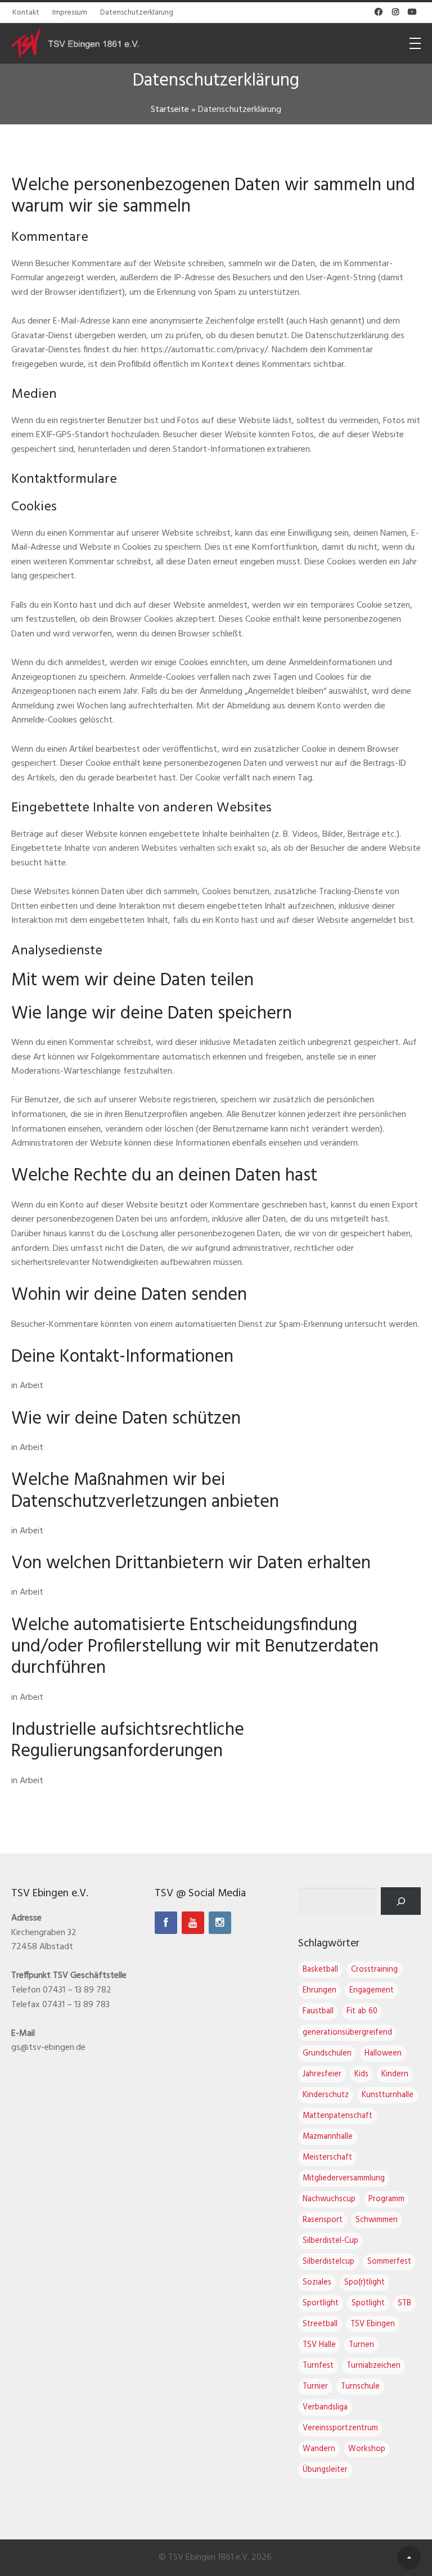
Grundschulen (327, 2054)
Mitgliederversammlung (344, 2178)
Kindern (395, 2074)
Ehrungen (319, 1991)
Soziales (317, 2283)
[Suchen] (401, 1901)
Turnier (315, 2387)
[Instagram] (220, 1923)
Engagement (372, 1991)
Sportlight (321, 2303)
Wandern (319, 2449)
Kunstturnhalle (388, 2095)
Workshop (367, 2449)
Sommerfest (389, 2262)
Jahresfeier (322, 2074)
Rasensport (323, 2220)
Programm (386, 2199)
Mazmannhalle (328, 2137)
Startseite (170, 110)
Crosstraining (374, 1970)
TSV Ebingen (373, 2324)
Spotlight (368, 2303)
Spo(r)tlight (364, 2283)
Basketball (320, 1970)
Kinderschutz (326, 2095)
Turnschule (360, 2387)
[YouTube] (193, 1923)
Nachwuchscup (329, 2199)
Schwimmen (377, 2220)
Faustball (318, 2011)
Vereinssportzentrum (340, 2428)
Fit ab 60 (362, 2011)
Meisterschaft (327, 2158)
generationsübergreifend (347, 2033)
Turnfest (318, 2366)
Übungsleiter (325, 2470)
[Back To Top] (409, 2557)
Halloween (383, 2054)
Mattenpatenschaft (337, 2116)
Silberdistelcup (328, 2262)
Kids (361, 2074)
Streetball (320, 2324)
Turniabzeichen (373, 2366)
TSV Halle (319, 2345)
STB (404, 2303)
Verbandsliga (325, 2407)
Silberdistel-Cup (330, 2241)
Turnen (361, 2345)
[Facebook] (166, 1923)
